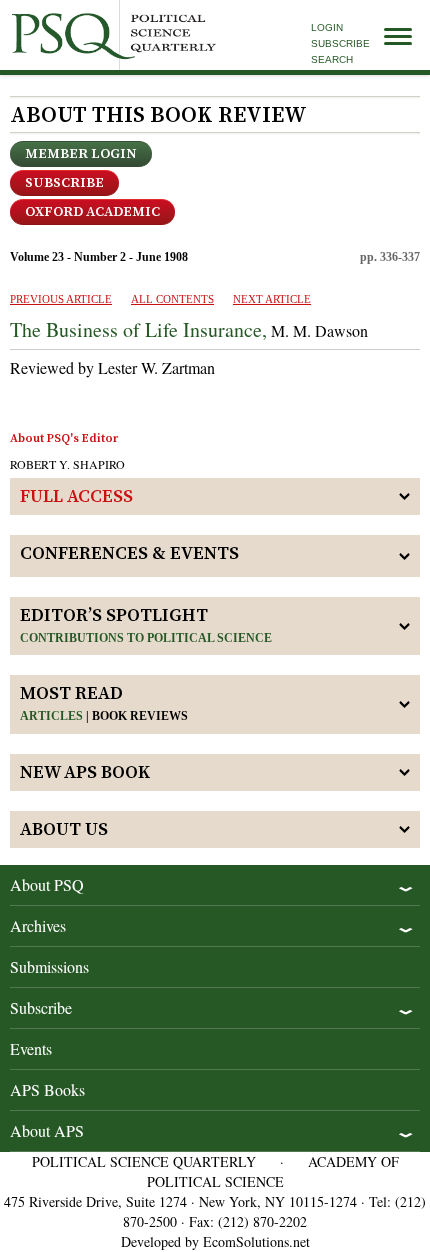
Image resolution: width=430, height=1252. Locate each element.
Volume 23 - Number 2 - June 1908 (99, 257)
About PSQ (47, 884)
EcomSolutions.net (256, 1241)
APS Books (47, 1089)
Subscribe (340, 43)
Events (31, 1048)
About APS (47, 1130)
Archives (38, 925)
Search (332, 59)
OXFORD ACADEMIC (92, 212)
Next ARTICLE (272, 299)
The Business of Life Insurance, (138, 329)
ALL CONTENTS (172, 299)
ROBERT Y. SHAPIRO (67, 464)
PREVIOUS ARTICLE (61, 299)
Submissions (49, 966)
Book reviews (140, 716)
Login (327, 27)
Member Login (81, 154)
